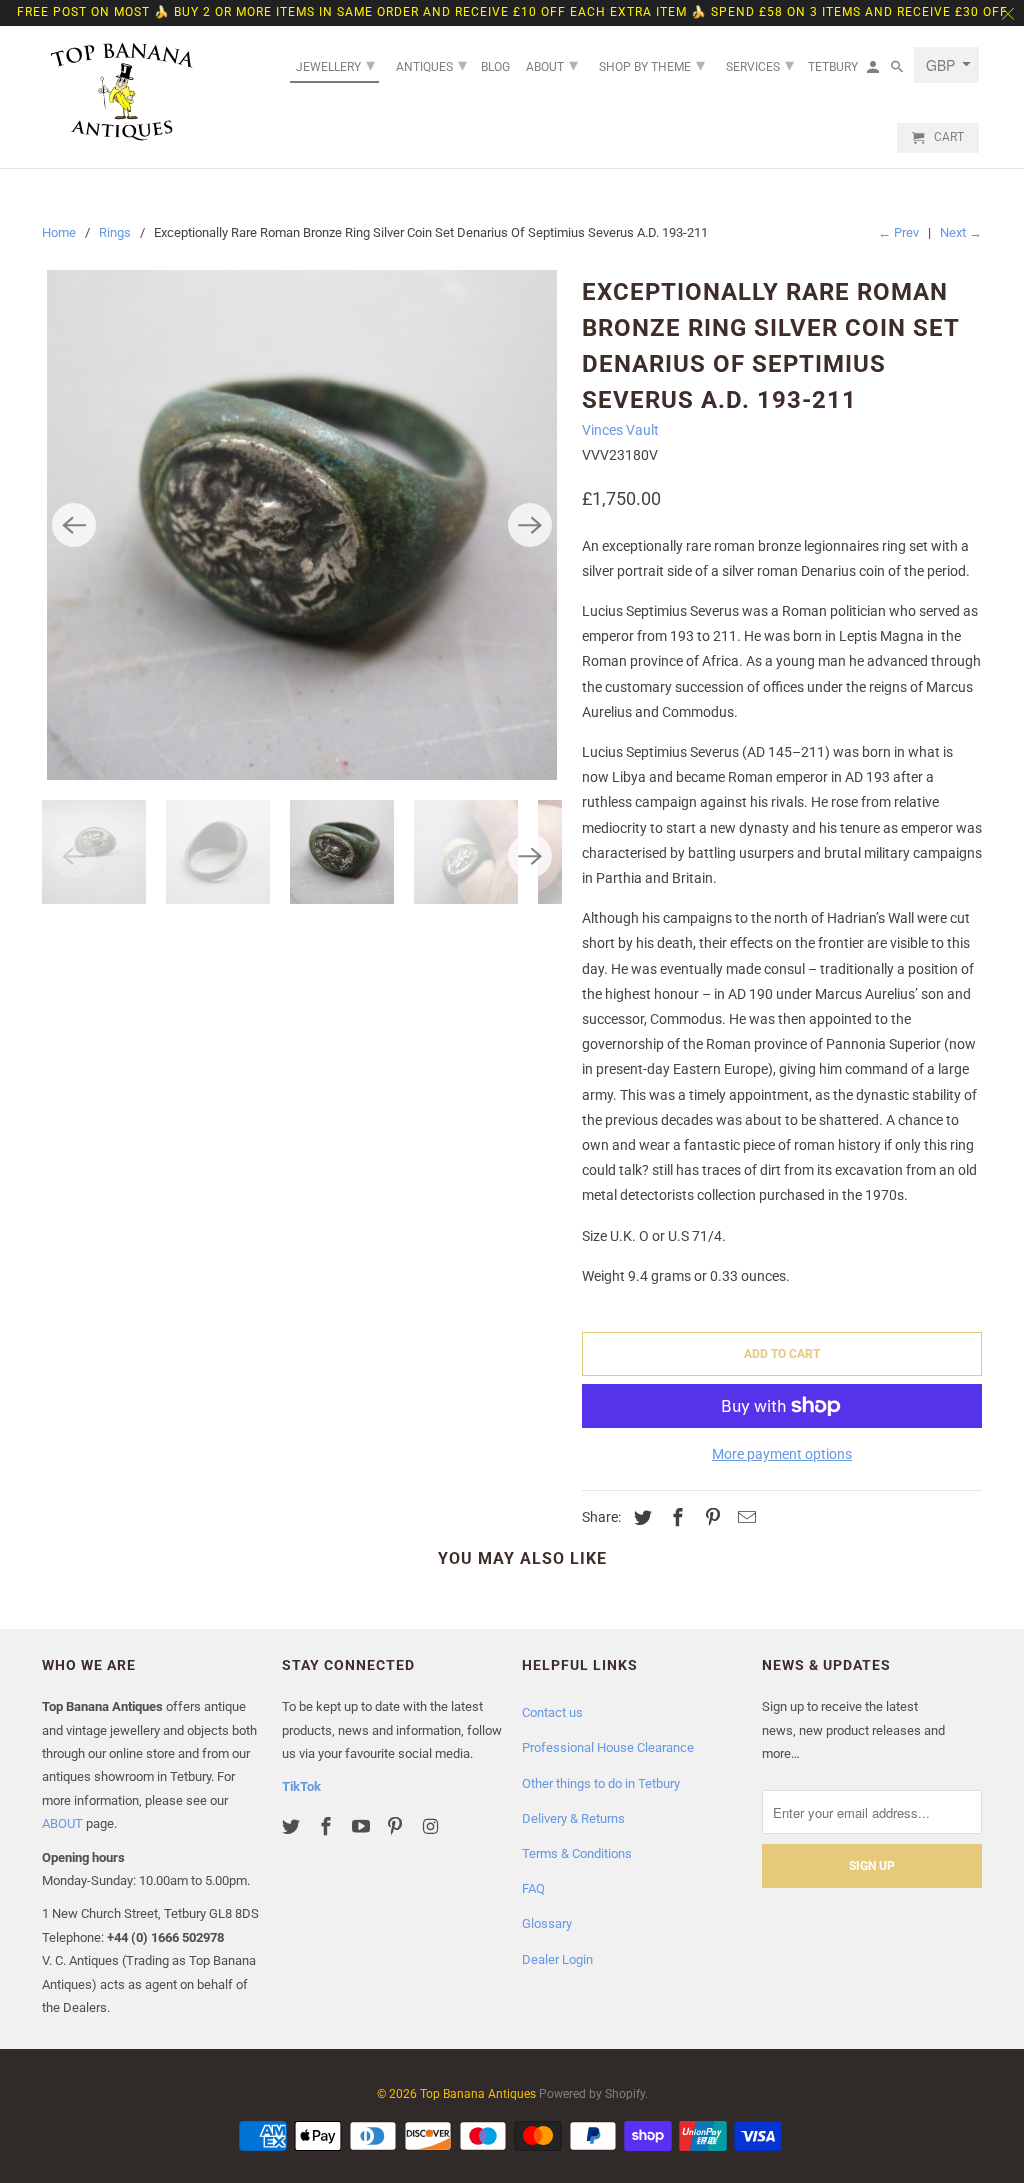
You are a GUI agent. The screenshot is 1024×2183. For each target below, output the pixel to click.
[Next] (530, 525)
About (552, 64)
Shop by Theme (652, 64)
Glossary (547, 1923)
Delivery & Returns (573, 1818)
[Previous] (74, 525)
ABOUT (62, 1823)
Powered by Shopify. (593, 2094)
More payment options (782, 1454)
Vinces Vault (620, 430)
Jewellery (335, 64)
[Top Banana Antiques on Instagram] (432, 1826)
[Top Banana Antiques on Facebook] (328, 1826)
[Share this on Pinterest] (710, 1517)
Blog (495, 67)
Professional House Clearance (608, 1747)
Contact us (552, 1712)
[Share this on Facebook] (675, 1517)
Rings (115, 232)
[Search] (898, 71)
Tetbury (833, 67)
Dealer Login (557, 1959)
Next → (961, 232)
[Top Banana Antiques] (122, 92)
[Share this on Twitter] (640, 1517)
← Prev (898, 232)
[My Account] (874, 71)
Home (59, 232)
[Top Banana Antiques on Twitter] (293, 1826)
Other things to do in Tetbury (601, 1783)
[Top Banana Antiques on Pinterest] (397, 1826)
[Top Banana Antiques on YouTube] (363, 1826)
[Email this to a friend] (744, 1517)
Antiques (431, 64)
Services (760, 64)
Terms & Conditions (577, 1853)
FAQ (533, 1888)
